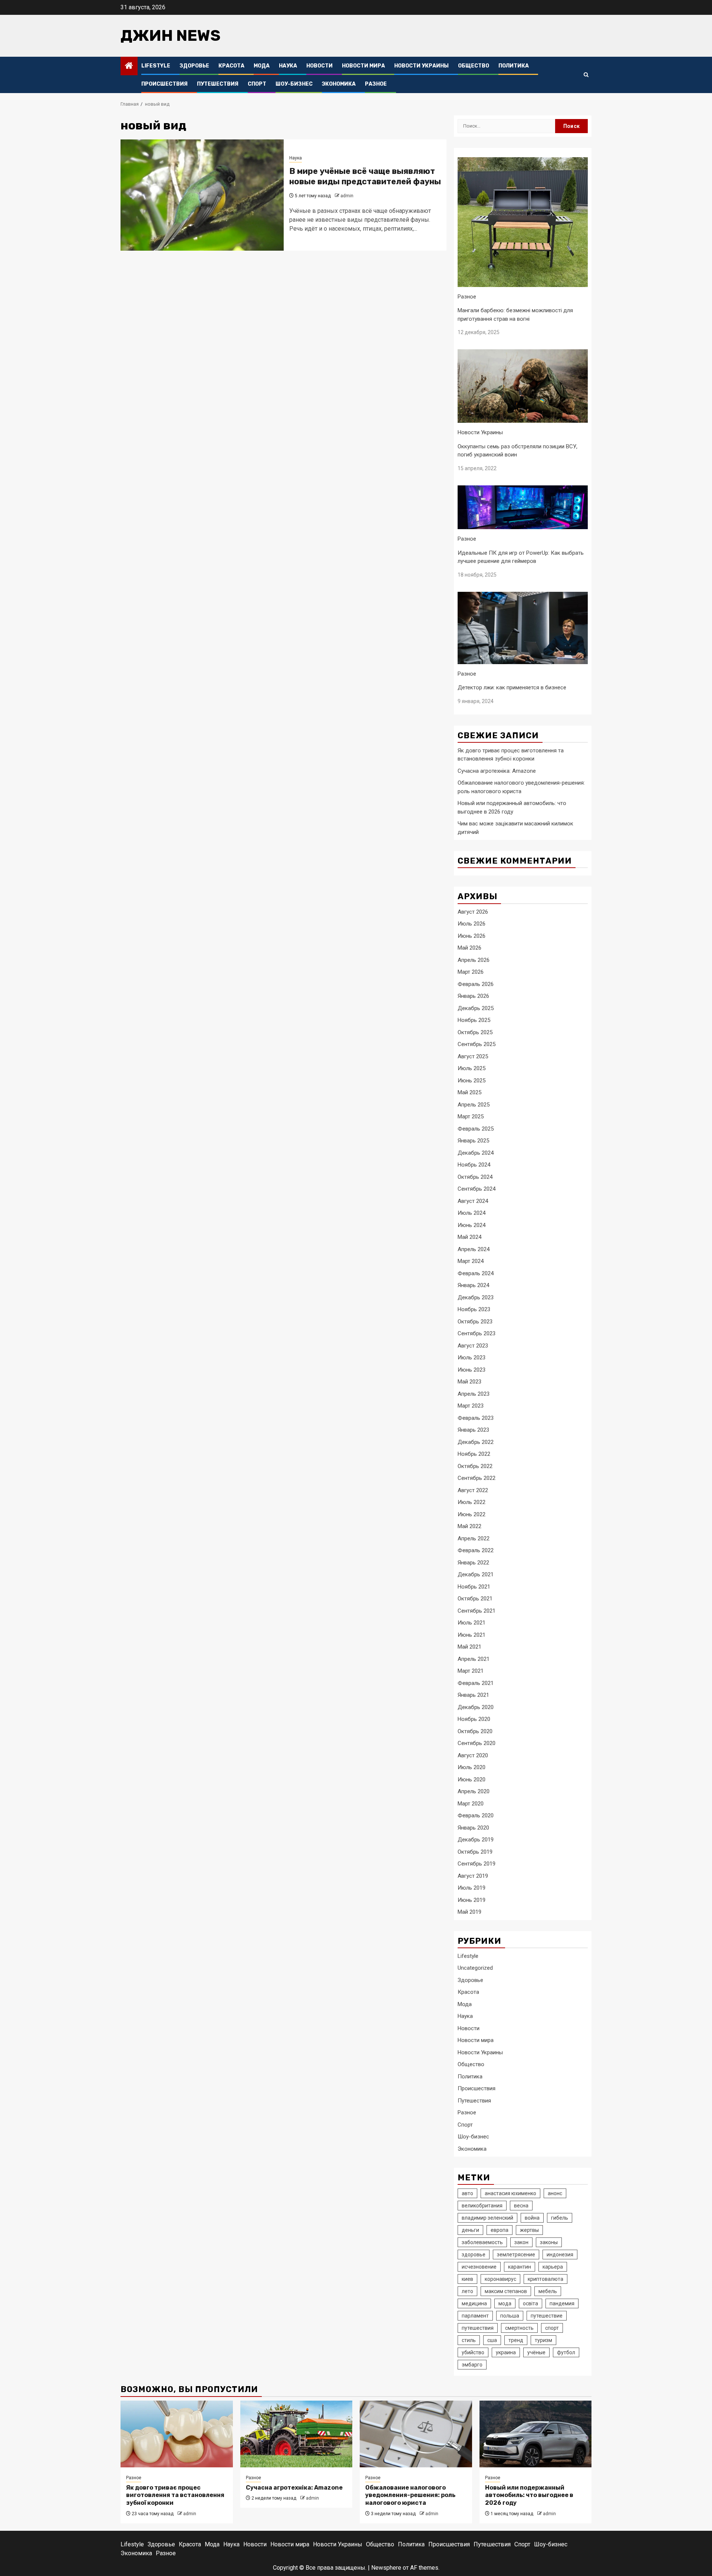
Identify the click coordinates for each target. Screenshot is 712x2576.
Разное (376, 84)
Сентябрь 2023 (477, 1333)
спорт (552, 2328)
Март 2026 (471, 972)
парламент (475, 2316)
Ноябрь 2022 (474, 1454)
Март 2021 (471, 1671)
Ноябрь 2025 (474, 1020)
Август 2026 (473, 912)
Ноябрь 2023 (474, 1309)
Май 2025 (469, 1092)
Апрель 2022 (474, 1538)
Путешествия (218, 84)
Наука (288, 66)
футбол (566, 2352)
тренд (516, 2340)
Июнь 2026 (472, 936)
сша (492, 2340)
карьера (553, 2267)
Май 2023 (469, 1382)
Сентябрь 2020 (477, 1743)
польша (510, 2316)
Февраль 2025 (476, 1129)
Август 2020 (473, 1755)
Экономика (339, 84)
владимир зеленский (487, 2218)
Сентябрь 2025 (477, 1044)
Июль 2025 (472, 1068)
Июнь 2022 (472, 1514)
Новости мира (363, 66)
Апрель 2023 (474, 1394)
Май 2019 (469, 1912)
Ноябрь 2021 (474, 1587)
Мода (262, 66)
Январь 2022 (473, 1563)
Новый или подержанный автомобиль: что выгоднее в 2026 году (529, 2495)
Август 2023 (473, 1346)
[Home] (129, 66)
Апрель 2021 (474, 1659)
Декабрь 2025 (476, 1008)
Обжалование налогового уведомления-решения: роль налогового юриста (410, 2495)
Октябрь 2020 (475, 1731)
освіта (530, 2303)
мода (505, 2303)
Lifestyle (156, 66)
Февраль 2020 (476, 1815)
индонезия (560, 2255)
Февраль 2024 (476, 1273)
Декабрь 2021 (476, 1574)
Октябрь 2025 (475, 1032)
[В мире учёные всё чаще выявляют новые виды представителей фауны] (202, 195)
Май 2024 (469, 1237)
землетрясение (516, 2255)
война (532, 2218)
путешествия (478, 2328)
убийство (473, 2352)
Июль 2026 (472, 924)
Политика (514, 66)
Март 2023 (471, 1406)
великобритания (482, 2206)
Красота (231, 66)
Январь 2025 (473, 1141)
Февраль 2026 (476, 984)
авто (467, 2193)
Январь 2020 (473, 1828)
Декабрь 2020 (476, 1707)
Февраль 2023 (476, 1418)
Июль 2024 (472, 1213)
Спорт (257, 84)
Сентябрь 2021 (477, 1611)
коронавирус (500, 2279)
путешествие (547, 2316)
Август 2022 (473, 1490)
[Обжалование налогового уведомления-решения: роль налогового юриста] (416, 2434)
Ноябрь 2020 (474, 1719)
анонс (555, 2193)
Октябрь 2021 (475, 1599)
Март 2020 (471, 1804)
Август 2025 (473, 1056)
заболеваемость (482, 2242)
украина (506, 2352)
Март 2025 (471, 1117)
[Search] (586, 75)
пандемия (562, 2303)
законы (549, 2242)
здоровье (474, 2255)
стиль (469, 2340)
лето (467, 2291)
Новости (319, 66)
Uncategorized (475, 1968)
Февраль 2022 (476, 1550)
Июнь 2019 (472, 1900)
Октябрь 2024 (475, 1177)
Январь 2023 (473, 1430)
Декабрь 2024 (476, 1153)
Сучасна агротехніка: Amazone (497, 771)
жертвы (529, 2230)
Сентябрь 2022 (477, 1478)
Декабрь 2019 (476, 1840)
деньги (470, 2230)
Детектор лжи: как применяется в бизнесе (512, 687)
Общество (474, 66)
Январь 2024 (473, 1285)
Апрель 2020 (474, 1791)
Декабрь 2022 (476, 1442)
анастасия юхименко (510, 2193)
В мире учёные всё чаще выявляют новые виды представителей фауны (365, 177)
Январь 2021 (473, 1695)
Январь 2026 (473, 996)
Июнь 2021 (472, 1635)
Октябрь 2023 (475, 1322)
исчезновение (479, 2267)
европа (500, 2230)
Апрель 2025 (474, 1105)
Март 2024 (471, 1261)
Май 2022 (469, 1526)
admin (347, 196)
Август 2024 (473, 1201)
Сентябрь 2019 (477, 1864)
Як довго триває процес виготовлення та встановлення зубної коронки (175, 2495)
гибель (560, 2218)
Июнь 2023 (472, 1370)
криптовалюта (545, 2279)
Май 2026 (469, 948)
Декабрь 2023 (476, 1297)
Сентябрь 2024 (477, 1189)
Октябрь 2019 (475, 1852)
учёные (536, 2352)
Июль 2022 (472, 1502)
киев (467, 2279)
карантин (520, 2267)
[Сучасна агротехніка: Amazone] (296, 2434)
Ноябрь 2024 (474, 1165)
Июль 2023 (472, 1358)
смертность (519, 2328)
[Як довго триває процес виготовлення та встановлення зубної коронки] (177, 2434)
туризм (543, 2340)
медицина (474, 2303)
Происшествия (164, 84)
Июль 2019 (472, 1888)
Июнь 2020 (472, 1780)
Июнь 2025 (472, 1081)
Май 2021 (469, 1647)
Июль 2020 (472, 1767)
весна (521, 2206)
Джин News (171, 36)
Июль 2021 (472, 1623)
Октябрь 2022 (475, 1466)
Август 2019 (473, 1876)
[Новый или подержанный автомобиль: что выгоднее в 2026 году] (536, 2434)
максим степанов (506, 2291)
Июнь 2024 (472, 1225)
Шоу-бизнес (294, 84)
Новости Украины (421, 66)
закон (521, 2242)
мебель (548, 2291)
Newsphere (386, 2568)
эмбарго (472, 2365)
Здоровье (194, 66)
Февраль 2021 (476, 1683)
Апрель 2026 (474, 960)
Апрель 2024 (474, 1249)
